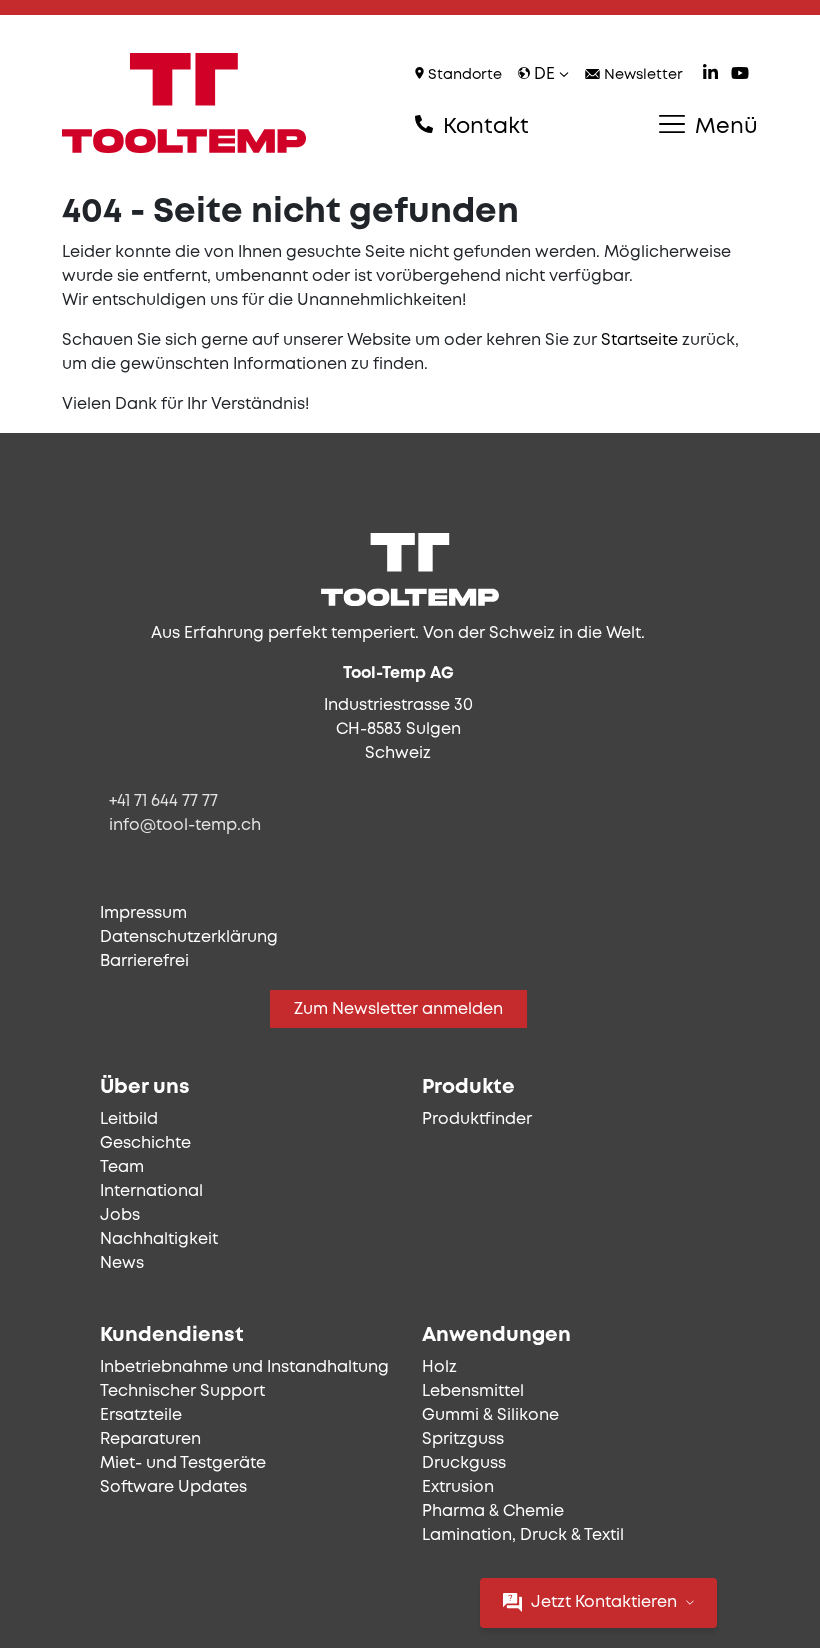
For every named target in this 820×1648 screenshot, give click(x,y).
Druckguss (464, 1463)
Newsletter (641, 75)
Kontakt (483, 127)
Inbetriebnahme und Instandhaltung (244, 1367)
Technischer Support (182, 1391)
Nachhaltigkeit (159, 1239)
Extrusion (458, 1487)
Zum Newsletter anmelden (398, 1009)
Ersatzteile (141, 1415)
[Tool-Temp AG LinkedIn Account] (710, 75)
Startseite (639, 340)
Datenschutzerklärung (189, 937)
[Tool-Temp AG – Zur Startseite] (184, 103)
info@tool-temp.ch (185, 825)
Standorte (463, 75)
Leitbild (129, 1119)
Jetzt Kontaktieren (604, 1602)
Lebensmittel (473, 1391)
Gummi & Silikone (490, 1415)
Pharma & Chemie (493, 1511)
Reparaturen (150, 1439)
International (151, 1191)
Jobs (120, 1215)
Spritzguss (463, 1439)
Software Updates (173, 1487)
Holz (439, 1367)
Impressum (143, 913)
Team (122, 1167)
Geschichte (145, 1143)
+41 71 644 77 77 (163, 801)
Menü (723, 127)
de (544, 74)
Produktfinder (477, 1119)
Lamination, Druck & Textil (523, 1535)
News (122, 1263)
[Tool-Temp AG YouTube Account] (740, 75)
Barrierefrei (144, 961)
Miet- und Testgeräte (183, 1463)
